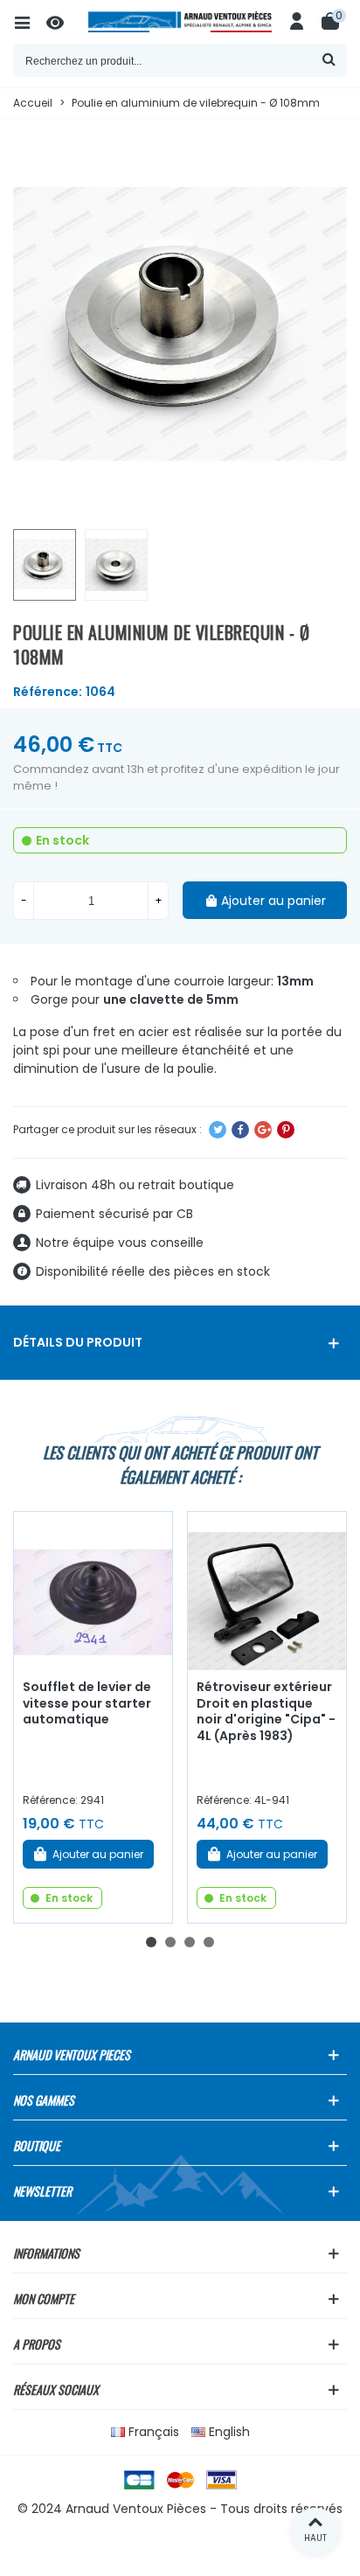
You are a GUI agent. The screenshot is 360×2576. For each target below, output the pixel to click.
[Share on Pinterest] (286, 1130)
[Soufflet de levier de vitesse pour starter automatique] (93, 1591)
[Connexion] (297, 22)
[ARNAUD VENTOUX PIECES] (180, 22)
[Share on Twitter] (218, 1130)
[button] (151, 1942)
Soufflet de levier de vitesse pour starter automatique (87, 1703)
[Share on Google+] (263, 1130)
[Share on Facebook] (240, 1130)
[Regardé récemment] (63, 22)
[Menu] (30, 22)
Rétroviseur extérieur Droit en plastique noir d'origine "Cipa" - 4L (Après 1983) (266, 1711)
